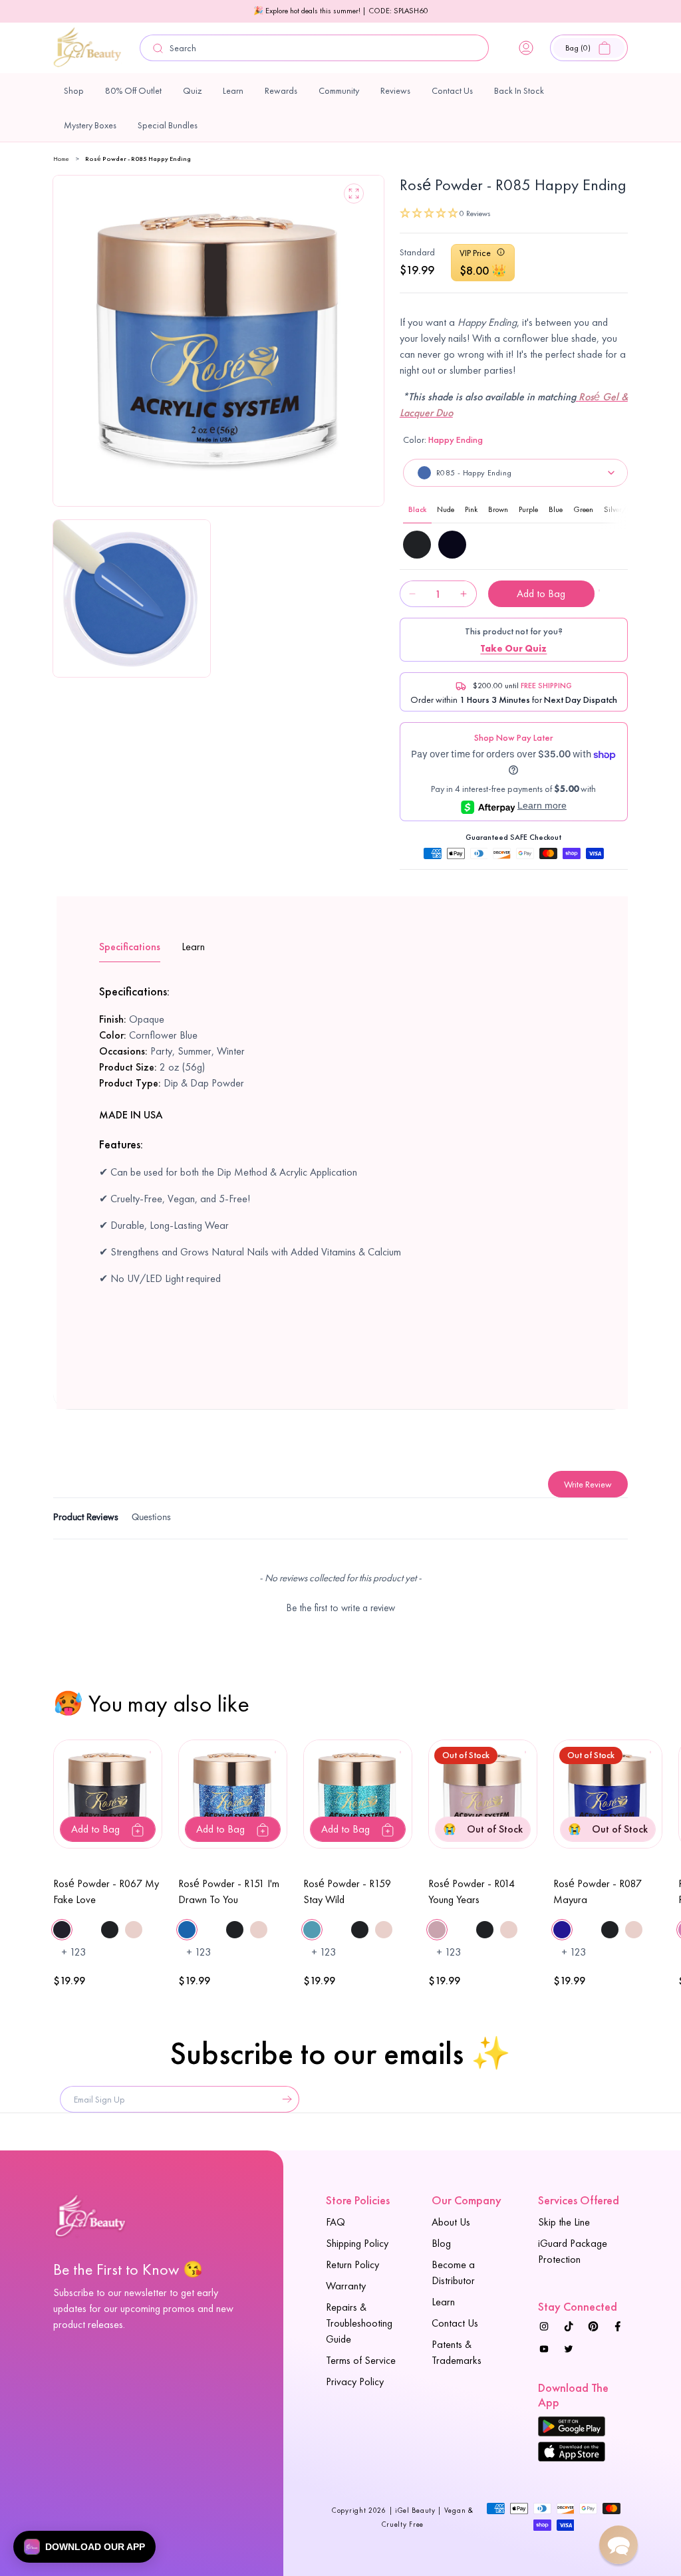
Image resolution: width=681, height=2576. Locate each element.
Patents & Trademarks (457, 2352)
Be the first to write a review (341, 1608)
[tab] (86, 1519)
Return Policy (352, 2264)
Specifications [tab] (130, 947)
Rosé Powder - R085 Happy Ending (138, 159)
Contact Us (455, 2323)
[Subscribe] (284, 2099)
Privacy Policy (355, 2382)
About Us (451, 2222)
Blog (441, 2243)
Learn (443, 2302)
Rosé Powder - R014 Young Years (472, 1891)
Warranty (346, 2286)
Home (61, 159)
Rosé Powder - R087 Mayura (598, 1891)
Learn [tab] (193, 947)
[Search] (158, 48)
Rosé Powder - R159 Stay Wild (347, 1891)
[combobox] (314, 48)
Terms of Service (361, 2360)
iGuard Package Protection (573, 2251)
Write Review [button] (588, 1484)
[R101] (452, 545)
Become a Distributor (453, 2272)
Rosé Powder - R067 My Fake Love (106, 1891)
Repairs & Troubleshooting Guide (359, 2323)
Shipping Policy (357, 2243)
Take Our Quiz (513, 648)
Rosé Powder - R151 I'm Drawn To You (229, 1891)
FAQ (336, 2222)
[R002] (417, 545)
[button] (589, 48)
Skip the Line (564, 2222)
